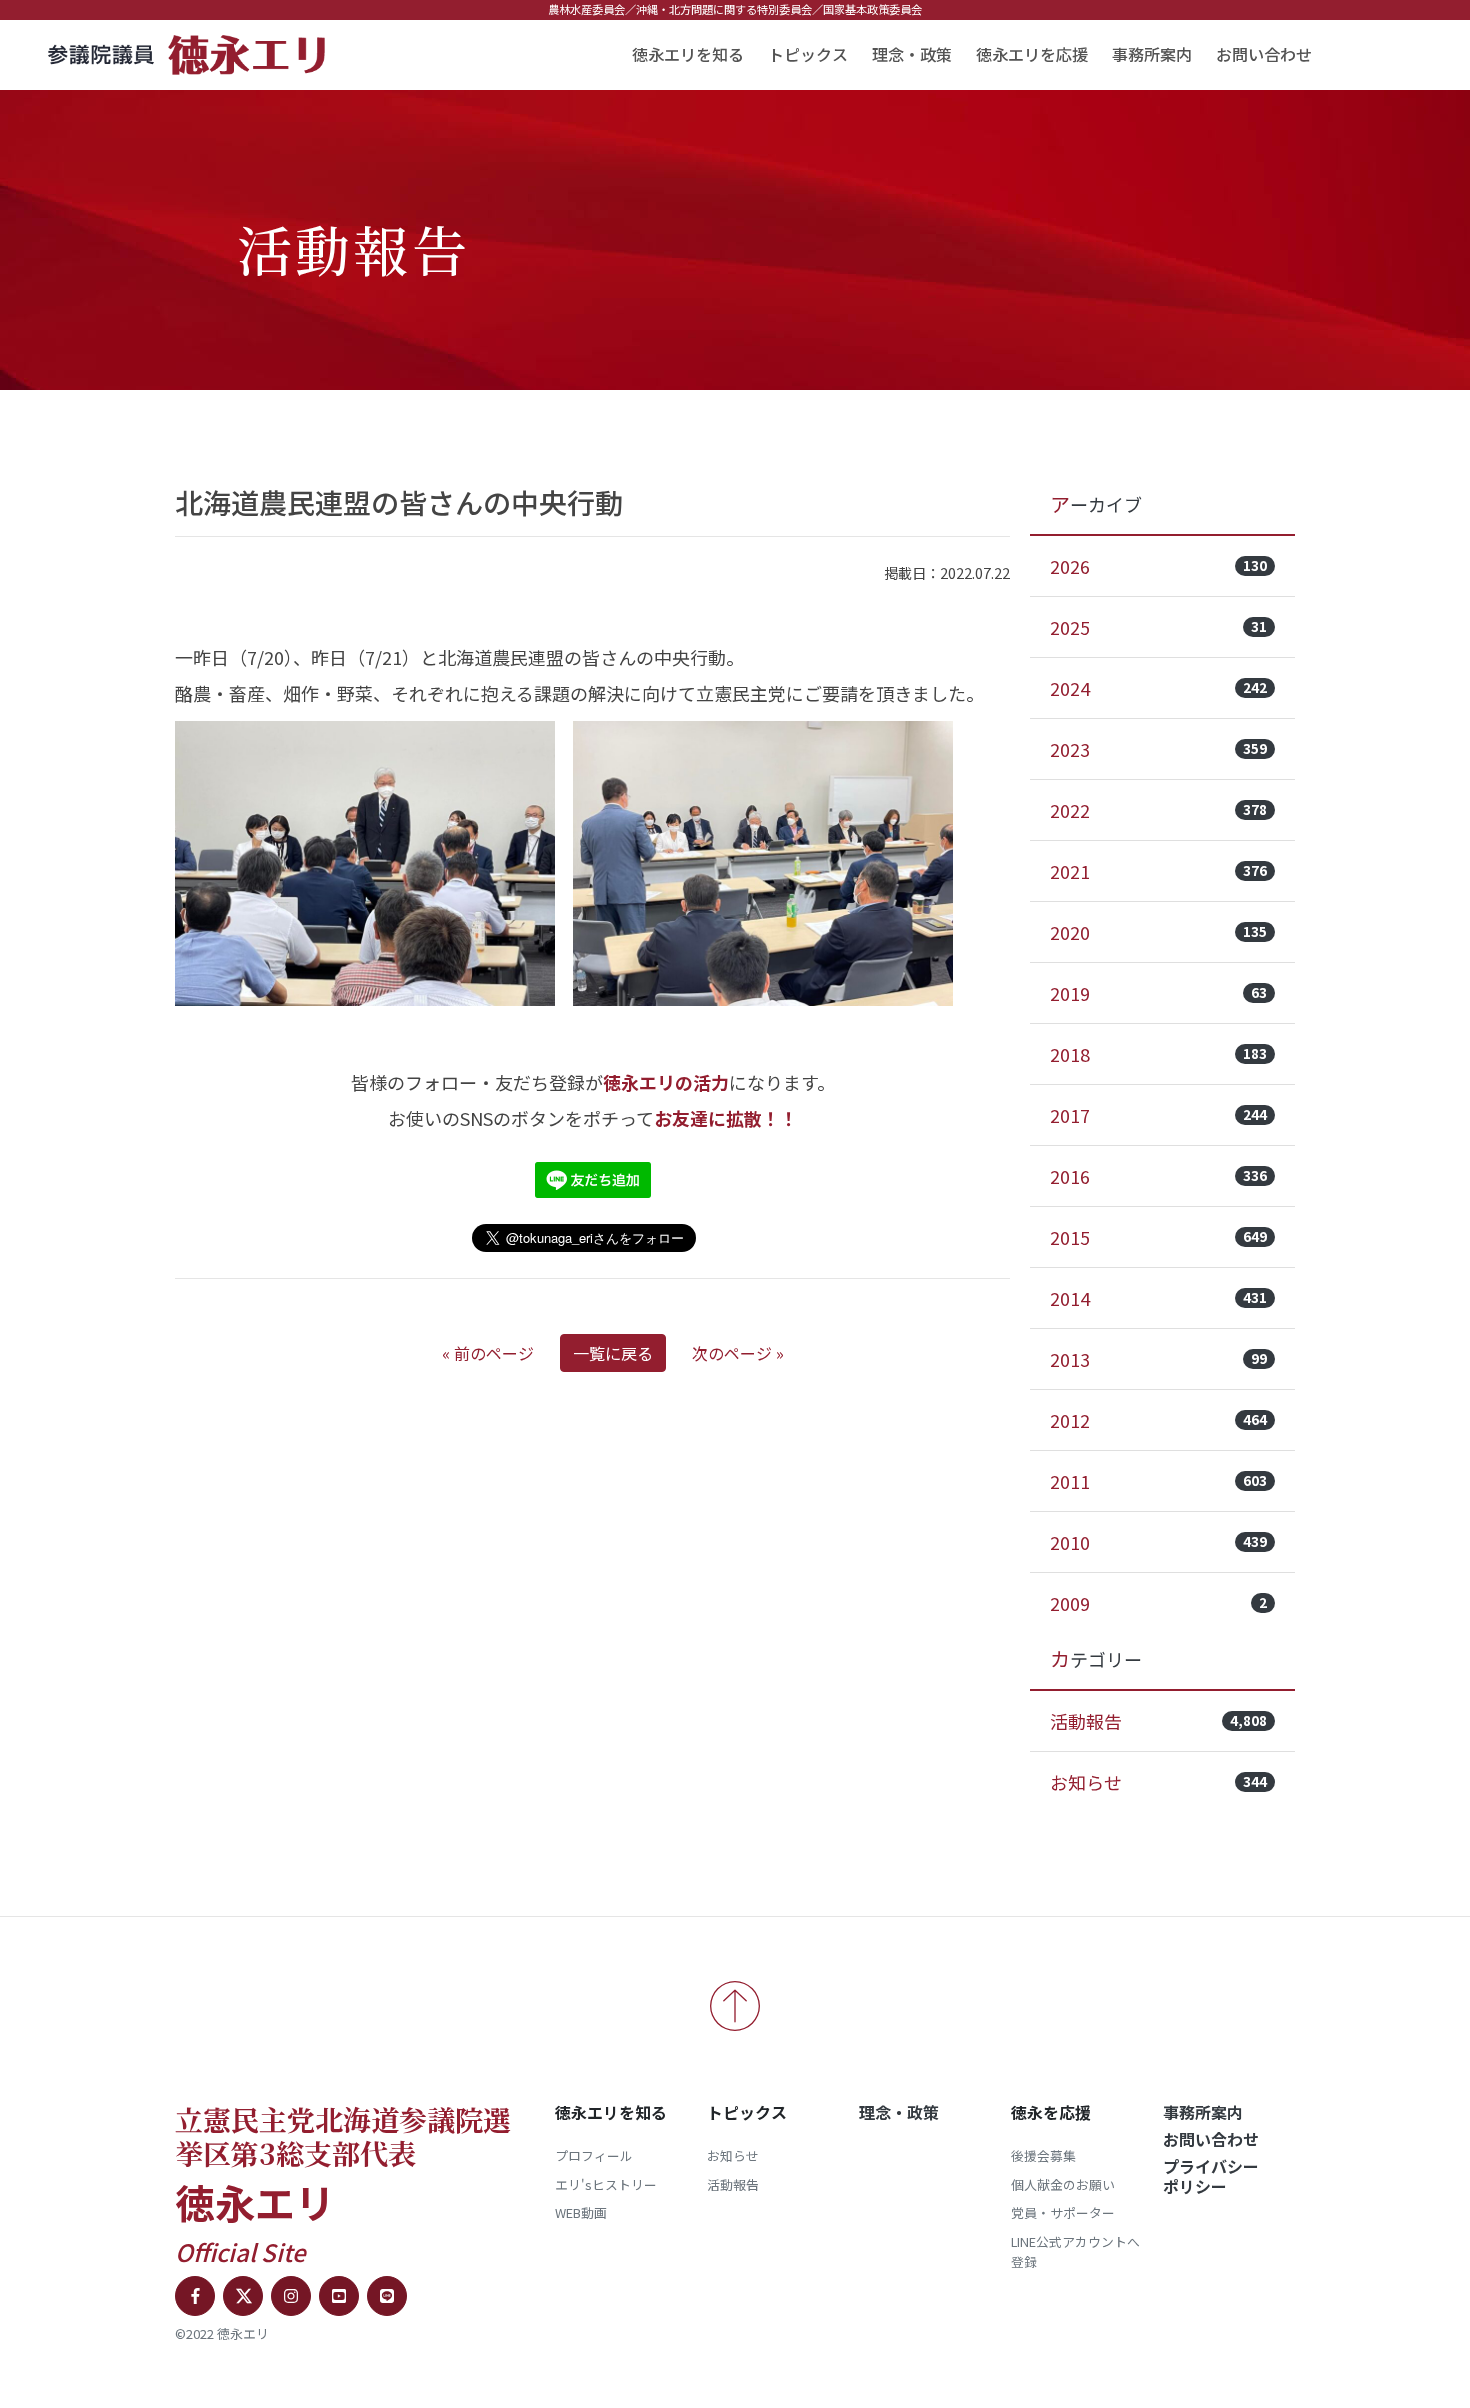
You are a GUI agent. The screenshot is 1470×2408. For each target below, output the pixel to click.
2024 (1158, 688)
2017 (1158, 1115)
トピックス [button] (808, 54)
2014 (1158, 1298)
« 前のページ (488, 1353)
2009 (1158, 1603)
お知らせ (1158, 1782)
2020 (1158, 932)
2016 (1158, 1176)
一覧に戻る (613, 1353)
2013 (1158, 1359)
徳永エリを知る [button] (688, 54)
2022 (1158, 810)
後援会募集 (1043, 2155)
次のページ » (738, 1353)
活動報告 (1158, 1721)
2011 (1158, 1481)
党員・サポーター (1063, 2212)
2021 (1158, 871)
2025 (1158, 627)
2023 (1158, 749)
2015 (1158, 1237)
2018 (1158, 1054)
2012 (1158, 1420)
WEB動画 (581, 2212)
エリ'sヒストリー (606, 2184)
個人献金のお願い (1063, 2184)
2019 (1158, 993)
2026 (1158, 566)
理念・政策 (912, 54)
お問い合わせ (1264, 54)
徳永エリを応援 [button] (1032, 54)
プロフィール (594, 2155)
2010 (1158, 1542)
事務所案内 (1152, 54)
